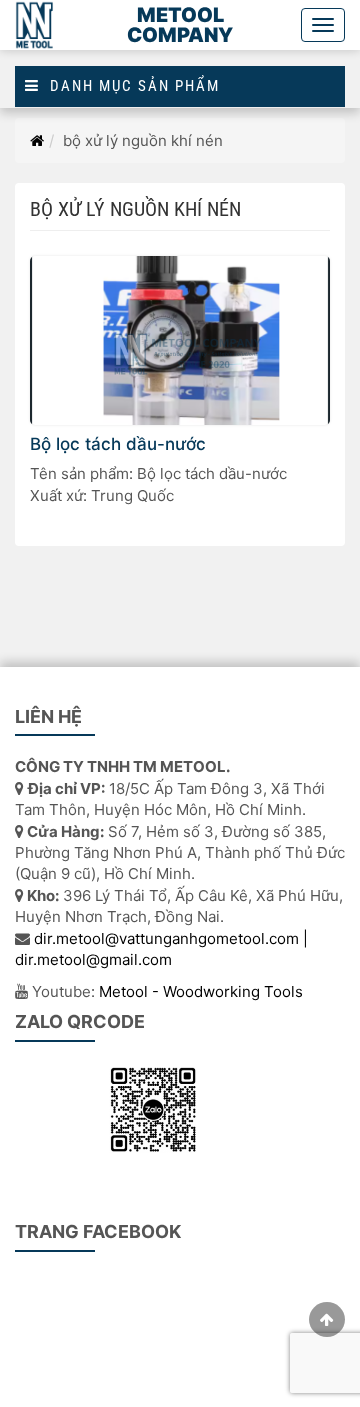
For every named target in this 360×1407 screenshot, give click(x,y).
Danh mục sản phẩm (130, 86)
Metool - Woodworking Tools (201, 991)
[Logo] (35, 25)
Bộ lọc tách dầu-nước (118, 444)
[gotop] (327, 1319)
